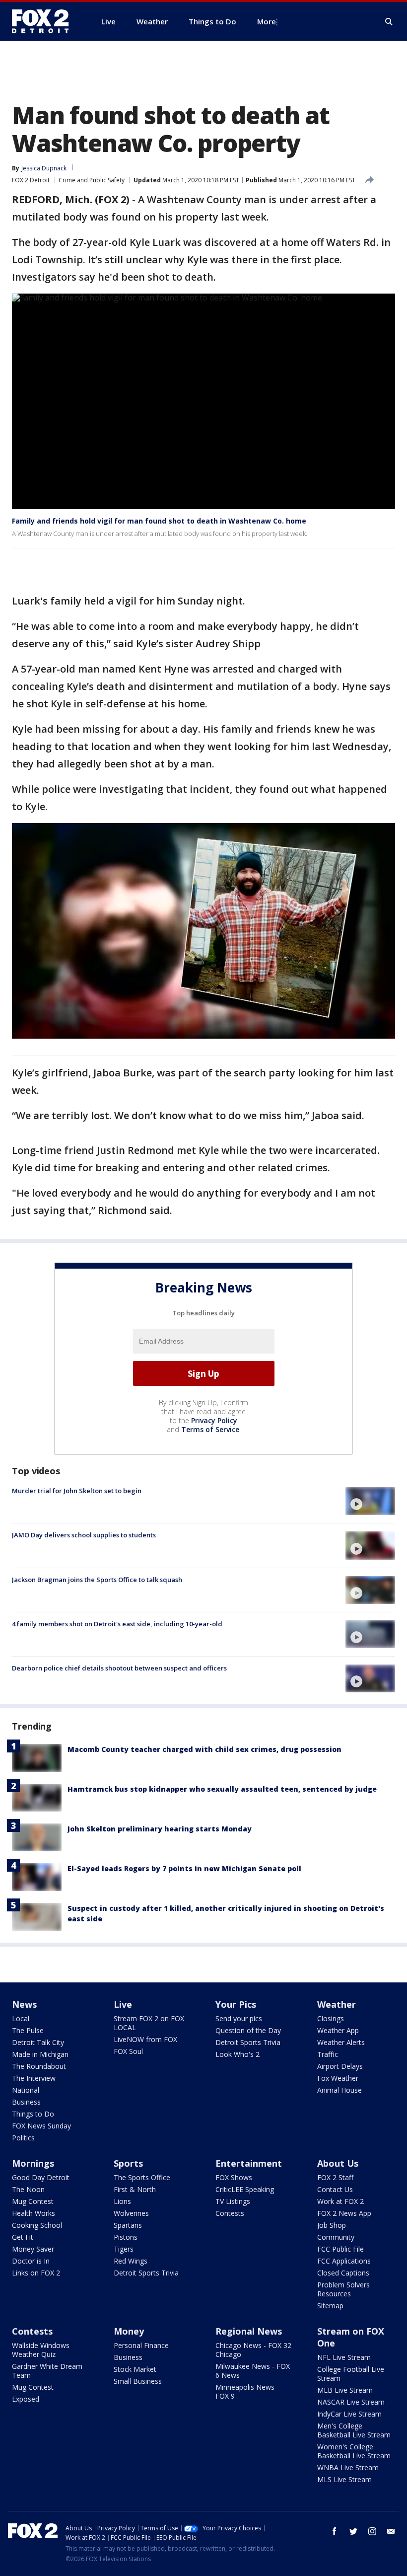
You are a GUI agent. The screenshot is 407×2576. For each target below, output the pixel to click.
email (391, 2531)
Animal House (339, 2090)
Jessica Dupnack (44, 168)
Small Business (138, 2381)
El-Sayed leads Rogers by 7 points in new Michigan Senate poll (184, 1868)
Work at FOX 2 (340, 2201)
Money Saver (33, 2249)
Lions (122, 2201)
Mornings (33, 2163)
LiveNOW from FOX (145, 2039)
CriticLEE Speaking (245, 2189)
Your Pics (236, 2004)
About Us (338, 2163)
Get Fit (23, 2237)
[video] (370, 1501)
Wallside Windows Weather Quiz (41, 2350)
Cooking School (37, 2225)
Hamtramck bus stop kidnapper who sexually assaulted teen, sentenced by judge (222, 1789)
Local (21, 2018)
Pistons (126, 2237)
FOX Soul (128, 2051)
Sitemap (330, 2306)
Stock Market (135, 2369)
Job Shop (332, 2225)
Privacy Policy (214, 1420)
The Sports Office (142, 2177)
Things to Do (33, 2114)
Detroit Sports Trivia (248, 2042)
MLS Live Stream (344, 2479)
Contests (230, 2213)
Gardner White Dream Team (47, 2371)
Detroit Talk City (38, 2042)
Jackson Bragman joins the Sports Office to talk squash (97, 1580)
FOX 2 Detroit (31, 180)
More (267, 21)
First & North (135, 2189)
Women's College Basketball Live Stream (354, 2451)
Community (336, 2237)
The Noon (28, 2189)
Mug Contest (33, 2201)
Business (26, 2102)
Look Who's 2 (237, 2054)
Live (123, 2004)
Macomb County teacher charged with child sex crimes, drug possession (204, 1749)
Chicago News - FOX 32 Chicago (253, 2350)
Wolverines (131, 2213)
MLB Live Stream (345, 2390)
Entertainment (249, 2163)
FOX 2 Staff (335, 2177)
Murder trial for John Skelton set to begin (77, 1491)
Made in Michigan (40, 2054)
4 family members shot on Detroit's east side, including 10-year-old (117, 1624)
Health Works (34, 2213)
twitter (353, 2531)
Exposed (26, 2399)
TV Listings (233, 2201)
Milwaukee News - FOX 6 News (253, 2371)
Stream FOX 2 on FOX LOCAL (149, 2023)
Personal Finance (141, 2345)
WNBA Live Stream (348, 2467)
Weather (337, 2004)
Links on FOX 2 (36, 2273)
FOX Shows (234, 2177)
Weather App (338, 2030)
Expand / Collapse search (389, 22)
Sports (128, 2163)
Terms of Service (210, 1429)
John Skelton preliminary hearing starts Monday (160, 1829)
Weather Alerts (341, 2042)
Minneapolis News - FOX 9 (247, 2391)
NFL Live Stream (344, 2357)
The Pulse (28, 2030)
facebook (335, 2531)
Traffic (328, 2054)
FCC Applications (344, 2261)
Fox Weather (338, 2078)
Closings (331, 2018)
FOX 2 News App (344, 2213)
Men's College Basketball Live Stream (354, 2430)
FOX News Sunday (41, 2126)
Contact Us (335, 2189)
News (24, 2004)
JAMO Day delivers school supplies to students (84, 1535)
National (26, 2090)
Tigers (124, 2249)
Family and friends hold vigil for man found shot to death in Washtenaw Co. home (159, 521)
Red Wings (131, 2261)
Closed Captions (343, 2273)
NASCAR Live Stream (351, 2402)
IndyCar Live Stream (349, 2414)
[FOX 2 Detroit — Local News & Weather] (45, 21)
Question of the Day (248, 2030)
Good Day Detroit (41, 2177)
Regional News (249, 2331)
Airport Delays (340, 2066)
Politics (23, 2138)
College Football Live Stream (351, 2374)
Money (129, 2331)
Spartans (128, 2225)
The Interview (34, 2078)
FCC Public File (340, 2249)
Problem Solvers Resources (343, 2289)
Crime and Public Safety (92, 180)
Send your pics (239, 2018)
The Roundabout (39, 2066)
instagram (372, 2531)
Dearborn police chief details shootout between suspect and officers (119, 1668)
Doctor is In (31, 2261)
